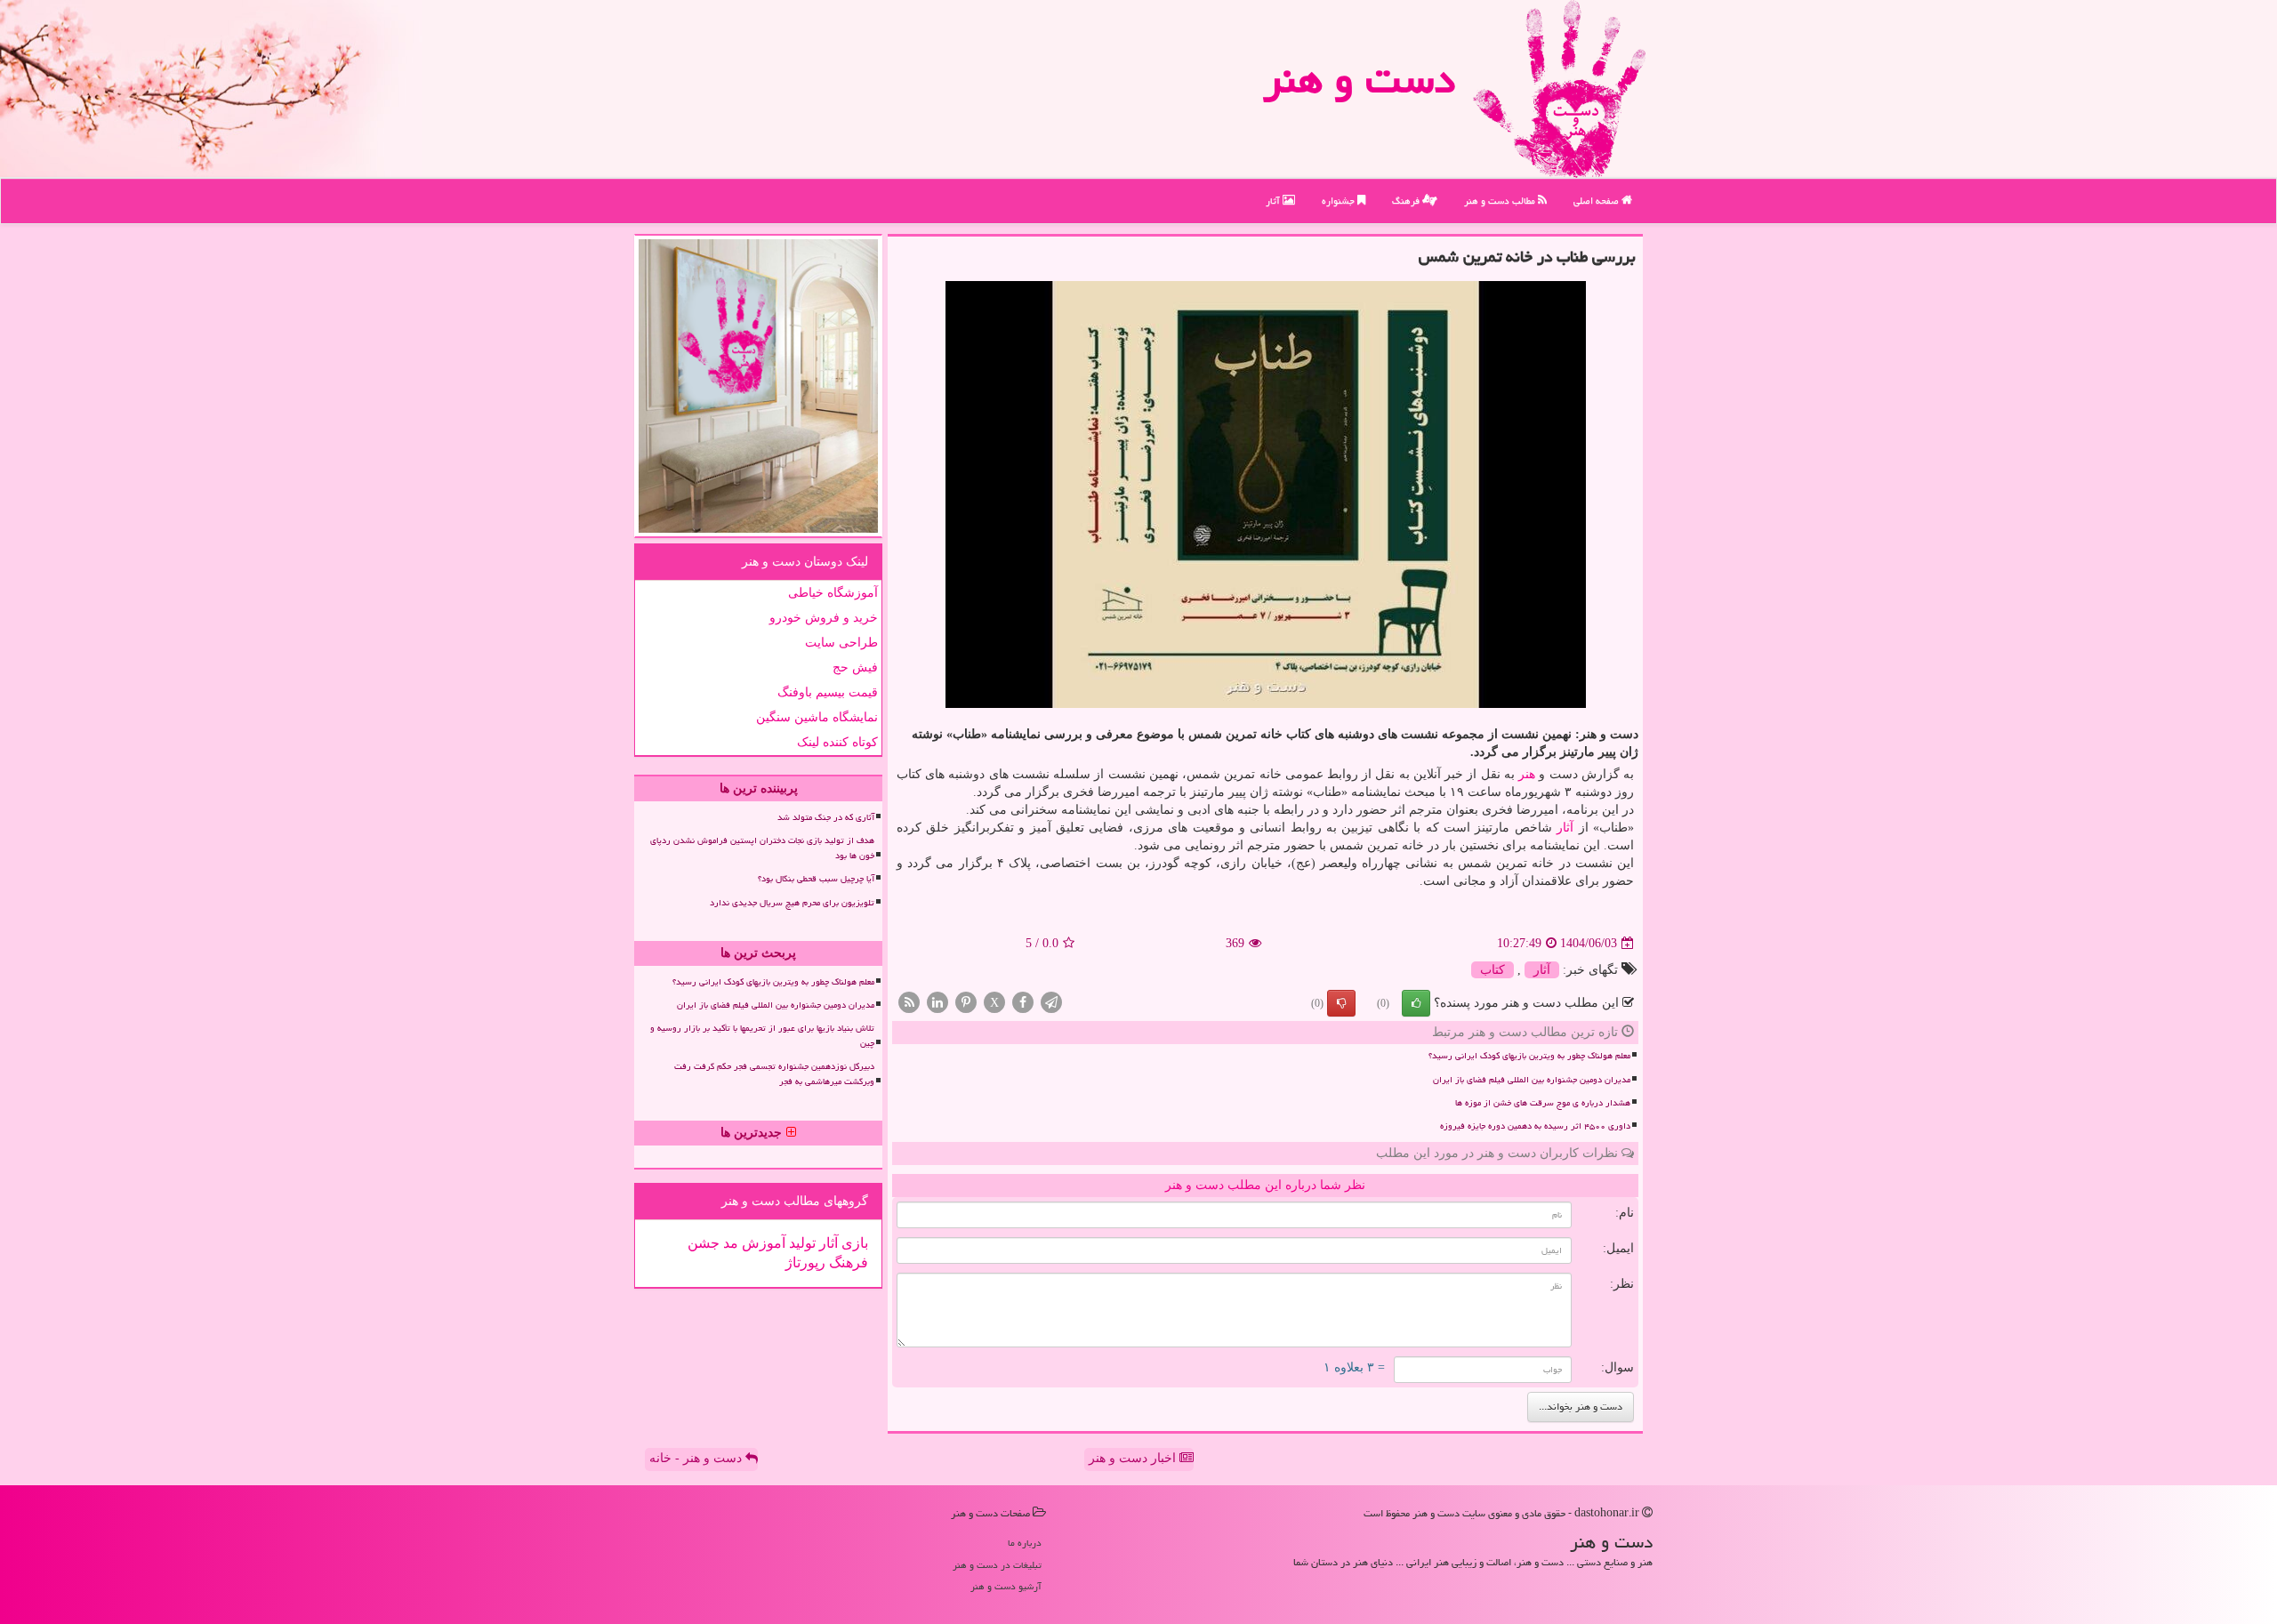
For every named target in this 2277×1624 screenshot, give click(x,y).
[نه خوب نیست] (1341, 1003)
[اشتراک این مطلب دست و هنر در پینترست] (966, 1002)
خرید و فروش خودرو (824, 618)
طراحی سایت (841, 643)
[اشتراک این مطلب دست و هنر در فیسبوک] (1023, 1002)
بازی (853, 1243)
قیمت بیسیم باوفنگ (828, 692)
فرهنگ (1407, 201)
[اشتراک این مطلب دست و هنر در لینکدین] (937, 1002)
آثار (1274, 201)
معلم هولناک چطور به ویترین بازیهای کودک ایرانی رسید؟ (1529, 1056)
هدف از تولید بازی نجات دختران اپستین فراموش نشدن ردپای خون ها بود (762, 848)
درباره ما (1025, 1543)
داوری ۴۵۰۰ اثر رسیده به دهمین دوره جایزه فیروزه (1535, 1126)
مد (729, 1243)
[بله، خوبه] (1416, 1003)
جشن (704, 1243)
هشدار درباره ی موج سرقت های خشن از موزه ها (1543, 1103)
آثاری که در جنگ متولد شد (826, 817)
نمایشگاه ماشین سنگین (817, 717)
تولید (801, 1243)
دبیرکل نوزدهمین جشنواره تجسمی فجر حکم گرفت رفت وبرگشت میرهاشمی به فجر (774, 1074)
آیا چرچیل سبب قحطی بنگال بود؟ (816, 879)
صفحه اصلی (1597, 201)
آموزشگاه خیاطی (833, 593)
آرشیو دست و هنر (1006, 1586)
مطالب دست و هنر (1501, 201)
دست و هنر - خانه (697, 1458)
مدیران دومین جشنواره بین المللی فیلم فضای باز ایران (1532, 1080)
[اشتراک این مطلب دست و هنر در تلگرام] (1051, 1002)
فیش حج (855, 667)
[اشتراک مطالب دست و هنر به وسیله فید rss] (909, 1002)
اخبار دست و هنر (1134, 1458)
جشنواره (1340, 201)
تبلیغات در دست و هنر (997, 1565)
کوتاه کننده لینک (837, 742)
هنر (1527, 774)
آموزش (762, 1243)
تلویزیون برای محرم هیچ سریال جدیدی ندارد (792, 903)
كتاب (1493, 970)
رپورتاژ (805, 1262)
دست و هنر (1359, 79)
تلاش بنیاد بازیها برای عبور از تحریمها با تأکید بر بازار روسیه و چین (762, 1036)
